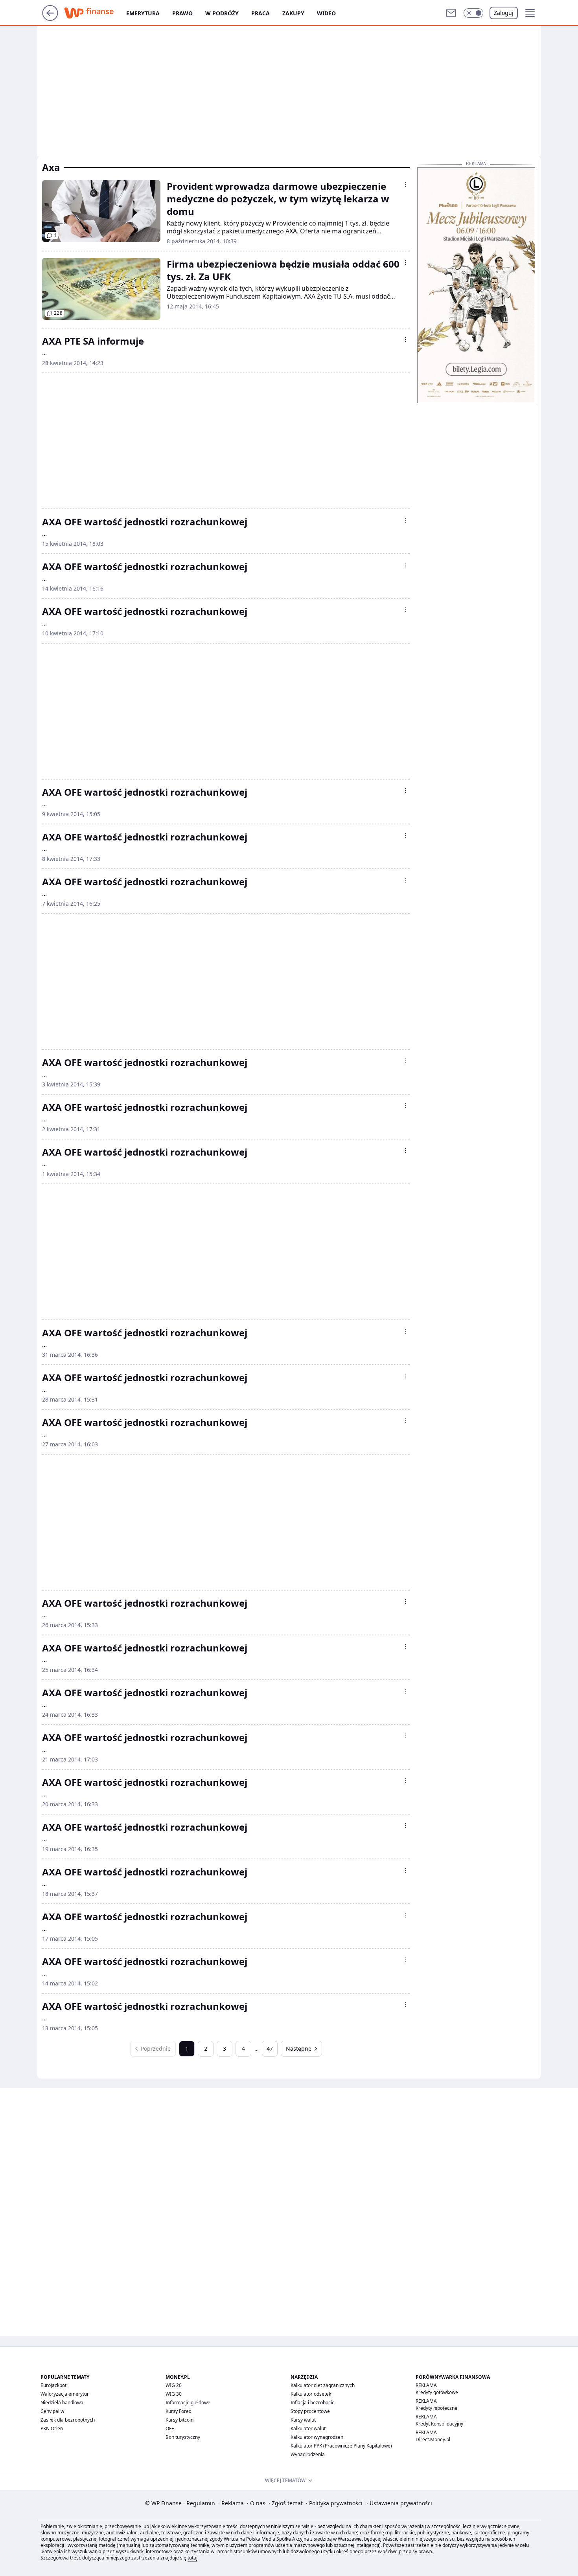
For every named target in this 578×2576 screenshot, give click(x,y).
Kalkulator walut (308, 2428)
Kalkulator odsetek (311, 2394)
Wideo (326, 13)
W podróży (222, 13)
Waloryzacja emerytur (65, 2394)
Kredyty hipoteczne (436, 2408)
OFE (170, 2428)
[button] (473, 13)
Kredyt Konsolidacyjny (439, 2424)
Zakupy (293, 13)
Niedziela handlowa (62, 2403)
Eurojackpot (53, 2385)
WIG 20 (174, 2385)
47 (270, 2049)
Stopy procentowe (310, 2411)
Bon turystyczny (183, 2437)
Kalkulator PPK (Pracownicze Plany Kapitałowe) (341, 2446)
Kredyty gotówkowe (437, 2392)
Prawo (182, 13)
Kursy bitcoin (179, 2420)
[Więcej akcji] (405, 185)
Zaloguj (504, 13)
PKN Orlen (52, 2428)
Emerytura (143, 13)
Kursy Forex (178, 2411)
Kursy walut (303, 2420)
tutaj (192, 2558)
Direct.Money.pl (433, 2439)
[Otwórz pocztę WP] (451, 13)
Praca (260, 13)
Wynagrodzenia (308, 2454)
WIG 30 (174, 2394)
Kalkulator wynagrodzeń (317, 2437)
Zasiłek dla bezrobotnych (68, 2420)
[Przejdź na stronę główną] (50, 18)
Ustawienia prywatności (399, 2503)
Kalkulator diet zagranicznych (323, 2385)
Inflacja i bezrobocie (313, 2403)
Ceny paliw (52, 2411)
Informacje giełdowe (188, 2403)
